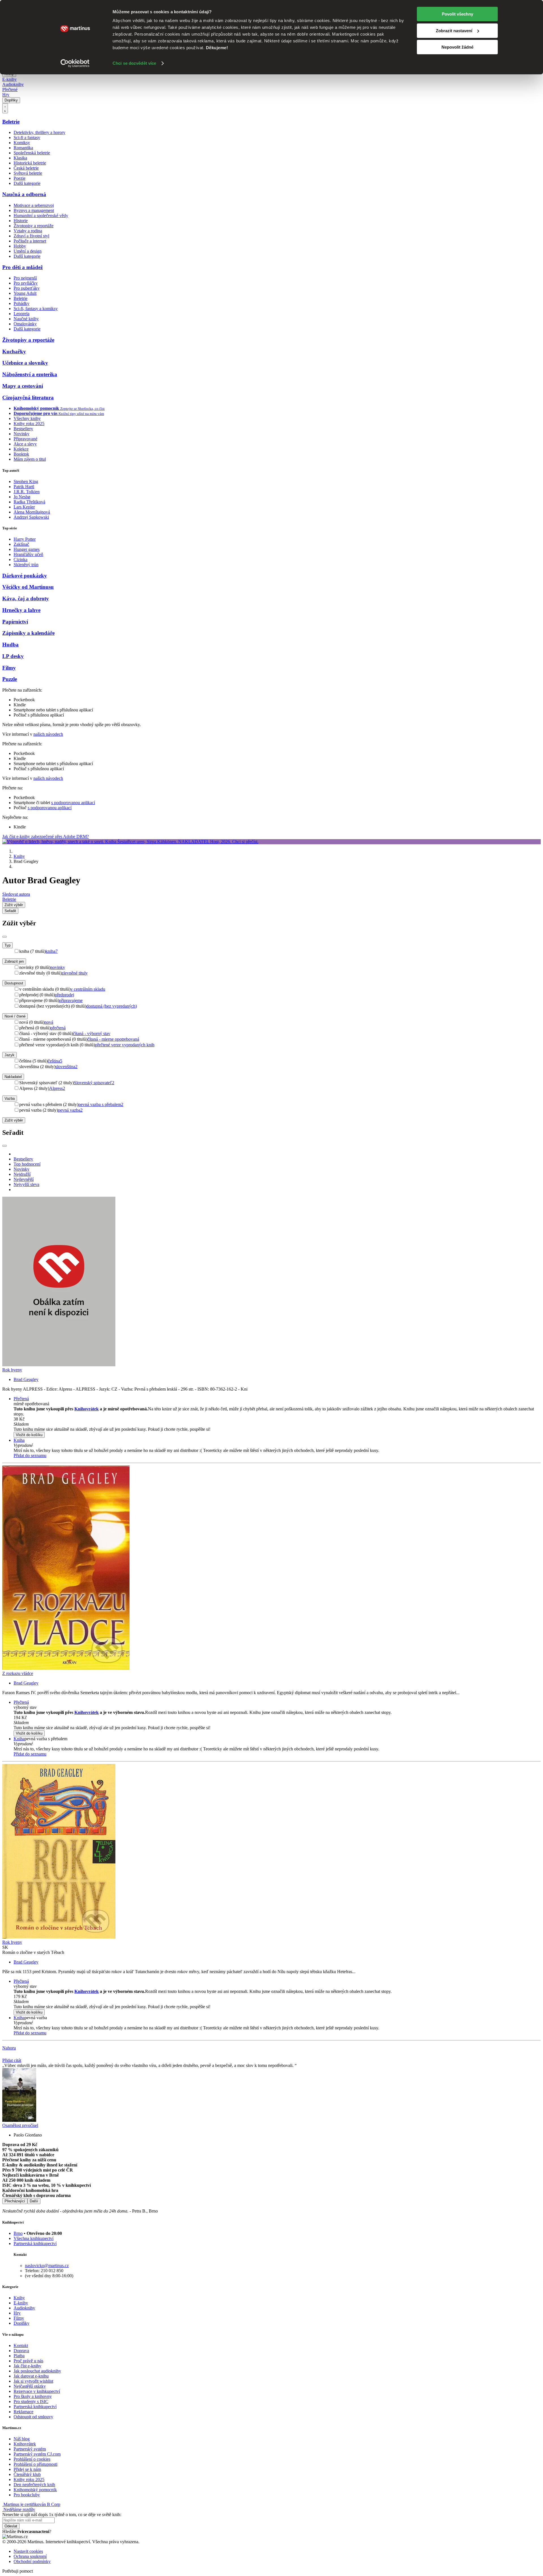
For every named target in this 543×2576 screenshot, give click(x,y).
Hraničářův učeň (28, 554)
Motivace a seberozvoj (34, 205)
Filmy (9, 668)
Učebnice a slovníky (25, 363)
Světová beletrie (28, 173)
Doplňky (11, 100)
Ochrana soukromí (30, 2556)
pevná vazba (70, 1110)
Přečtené (10, 89)
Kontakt (21, 2346)
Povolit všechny (457, 14)
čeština (55, 1061)
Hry (6, 95)
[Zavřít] (5, 937)
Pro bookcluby (27, 2495)
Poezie (20, 178)
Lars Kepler (24, 507)
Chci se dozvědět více (134, 63)
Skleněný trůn (26, 565)
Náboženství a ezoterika (30, 374)
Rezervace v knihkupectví (37, 2391)
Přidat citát (12, 2060)
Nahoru (9, 2048)
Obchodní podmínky (32, 2561)
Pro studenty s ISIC (31, 2401)
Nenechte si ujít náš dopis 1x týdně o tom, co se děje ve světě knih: (62, 2515)
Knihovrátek (87, 1409)
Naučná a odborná (24, 194)
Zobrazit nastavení (454, 31)
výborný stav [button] (25, 1707)
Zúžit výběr (14, 1120)
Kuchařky (14, 351)
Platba (19, 2356)
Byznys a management (34, 210)
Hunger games (27, 549)
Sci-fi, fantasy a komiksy (36, 309)
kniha (52, 951)
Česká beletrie (26, 168)
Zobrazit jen (14, 961)
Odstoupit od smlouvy (33, 2417)
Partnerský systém (30, 2449)
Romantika (23, 148)
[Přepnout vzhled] (5, 108)
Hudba (10, 645)
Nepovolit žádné (457, 47)
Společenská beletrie (32, 153)
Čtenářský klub (27, 2474)
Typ (7, 945)
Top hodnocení (27, 1164)
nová (49, 1022)
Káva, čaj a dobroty (26, 598)
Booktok (21, 454)
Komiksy (22, 143)
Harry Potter (25, 539)
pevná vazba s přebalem (101, 1104)
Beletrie (11, 122)
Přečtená (21, 1399)
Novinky (21, 434)
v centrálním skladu (88, 989)
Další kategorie (27, 183)
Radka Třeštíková (29, 502)
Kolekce (21, 449)
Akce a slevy (25, 444)
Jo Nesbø (22, 497)
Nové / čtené (15, 1016)
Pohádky (21, 303)
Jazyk (9, 1055)
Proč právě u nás (28, 2361)
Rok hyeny (12, 1370)
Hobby (20, 246)
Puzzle (10, 679)
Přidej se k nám (27, 2469)
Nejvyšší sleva (26, 1184)
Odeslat (11, 2526)
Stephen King (26, 481)
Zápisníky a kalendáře (28, 633)
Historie (21, 221)
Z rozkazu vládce (18, 1673)
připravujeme (71, 1000)
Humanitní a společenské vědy (41, 216)
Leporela (21, 314)
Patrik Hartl (24, 487)
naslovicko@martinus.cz (47, 2266)
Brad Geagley (26, 1379)
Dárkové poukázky (25, 576)
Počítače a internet (30, 241)
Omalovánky (25, 324)
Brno (18, 2233)
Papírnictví (15, 622)
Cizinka (21, 559)
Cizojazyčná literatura (28, 398)
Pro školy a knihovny (33, 2396)
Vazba (10, 1098)
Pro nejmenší (25, 278)
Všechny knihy (27, 418)
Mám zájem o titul (30, 459)
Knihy (19, 856)
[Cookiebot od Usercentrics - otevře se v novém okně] (75, 63)
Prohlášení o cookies (32, 2459)
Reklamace (23, 2412)
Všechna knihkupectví (34, 2238)
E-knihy (9, 79)
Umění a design (28, 251)
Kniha (19, 1440)
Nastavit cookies (28, 2551)
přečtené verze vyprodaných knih (125, 1045)
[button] (277, 1424)
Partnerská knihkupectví (35, 2243)
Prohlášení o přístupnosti (35, 2464)
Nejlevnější (24, 1179)
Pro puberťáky (27, 288)
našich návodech (48, 734)
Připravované (25, 439)
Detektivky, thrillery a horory (39, 132)
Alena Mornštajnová (32, 512)
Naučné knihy (26, 319)
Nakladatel (13, 1077)
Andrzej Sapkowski (31, 517)
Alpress (57, 1088)
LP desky (13, 656)
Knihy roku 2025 (29, 424)
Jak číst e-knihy (27, 2366)
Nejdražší (22, 1174)
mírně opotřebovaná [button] (31, 1404)
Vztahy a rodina (28, 231)
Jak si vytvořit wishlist (33, 2381)
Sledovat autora (16, 894)
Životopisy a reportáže (34, 226)
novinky (58, 967)
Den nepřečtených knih (34, 2485)
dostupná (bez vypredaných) (112, 1006)
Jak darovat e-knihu (31, 2376)
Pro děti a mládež (22, 267)
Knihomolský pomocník (35, 2490)
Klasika (20, 158)
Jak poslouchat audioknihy (37, 2371)
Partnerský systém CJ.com (37, 2454)
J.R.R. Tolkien (27, 492)
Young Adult (25, 293)
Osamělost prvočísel (20, 2125)
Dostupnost (14, 983)
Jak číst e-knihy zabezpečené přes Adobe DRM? (46, 836)
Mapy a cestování (23, 386)
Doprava (21, 2351)
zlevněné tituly (75, 973)
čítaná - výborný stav (92, 1033)
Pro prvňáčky (26, 283)
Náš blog (22, 2439)
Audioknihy (13, 84)
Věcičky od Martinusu (28, 587)
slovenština (66, 1067)
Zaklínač (21, 544)
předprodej (64, 995)
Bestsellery (23, 429)
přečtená (58, 1028)
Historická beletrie (30, 163)
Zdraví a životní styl (31, 236)
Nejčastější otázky (30, 2386)
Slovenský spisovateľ (94, 1083)
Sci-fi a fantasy (27, 138)
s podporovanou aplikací (73, 803)
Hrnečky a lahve (21, 610)
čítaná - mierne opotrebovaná (113, 1039)
